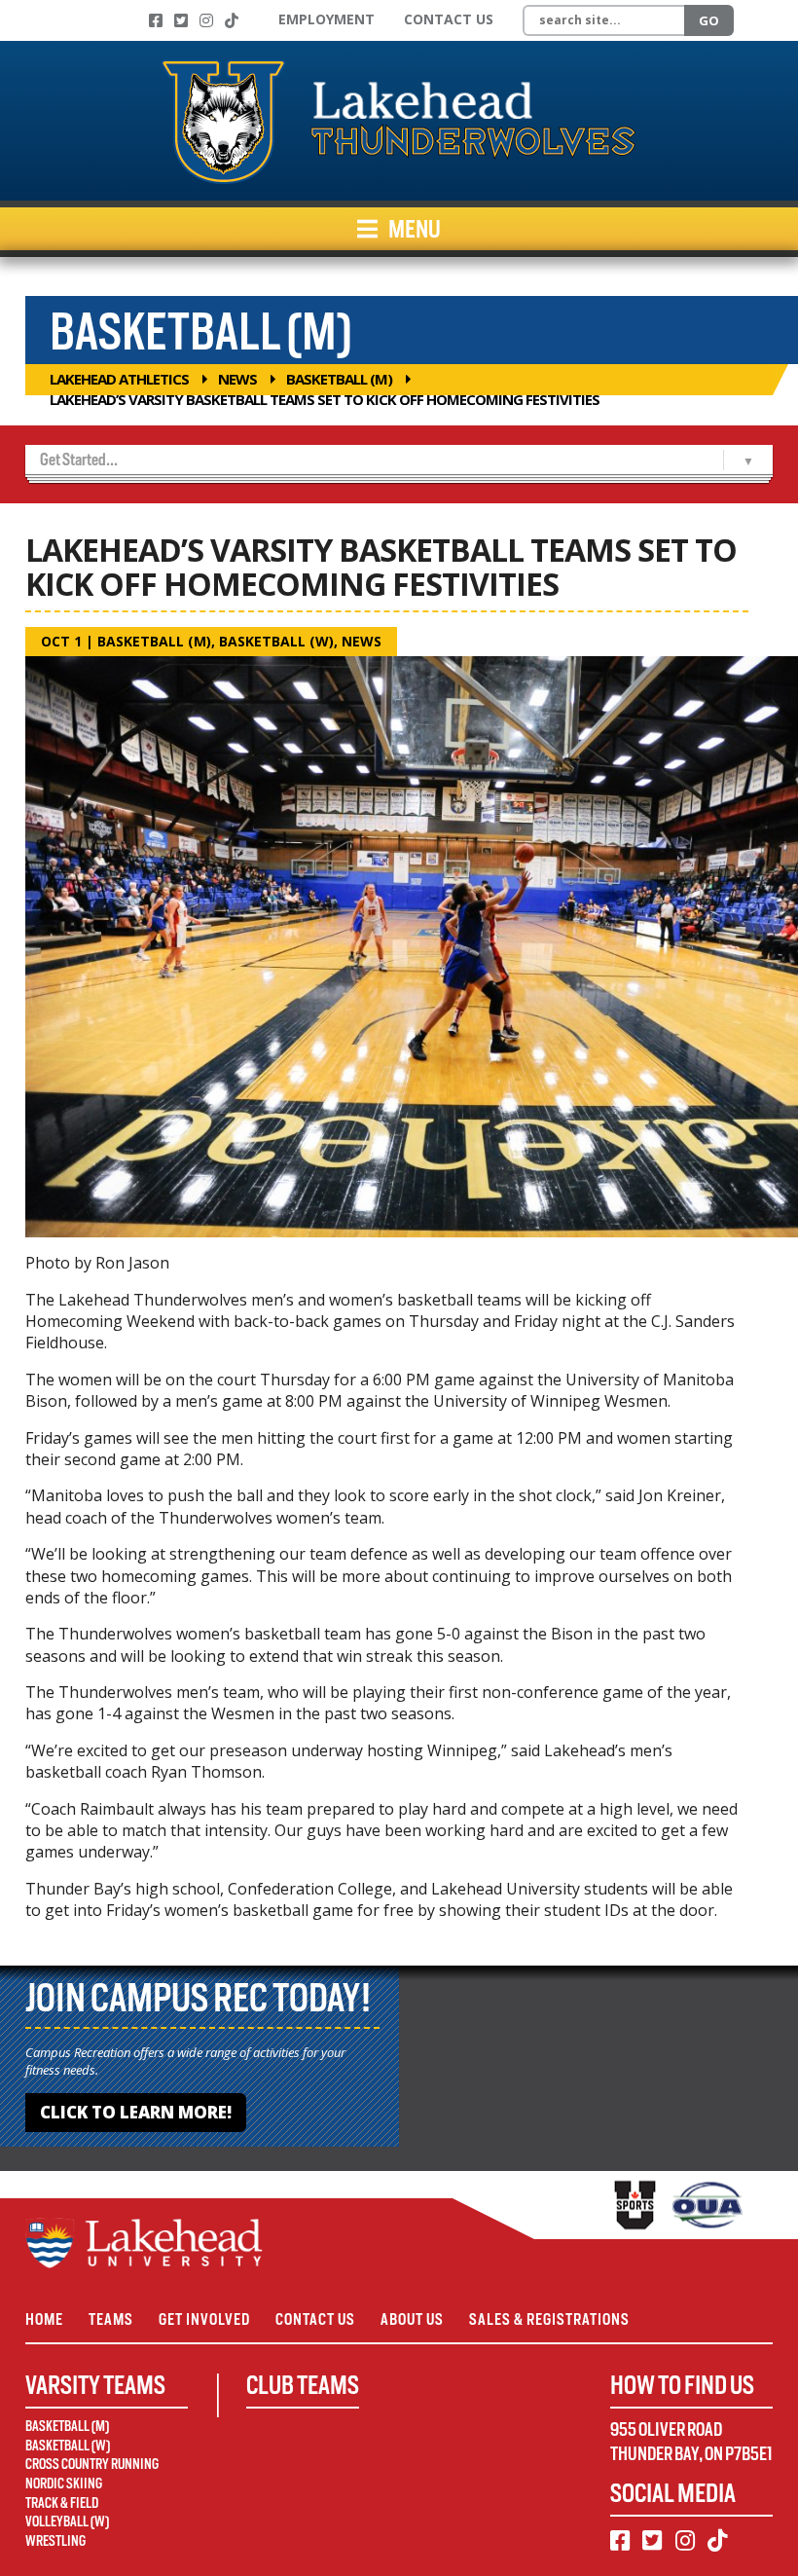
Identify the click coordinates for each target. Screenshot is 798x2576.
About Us (412, 2319)
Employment (326, 19)
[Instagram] (206, 20)
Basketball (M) (339, 379)
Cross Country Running (92, 2464)
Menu (413, 229)
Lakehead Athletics (119, 379)
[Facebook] (156, 20)
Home (44, 2319)
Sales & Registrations (549, 2319)
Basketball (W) (276, 641)
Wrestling (55, 2541)
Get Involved (204, 2319)
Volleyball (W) (67, 2521)
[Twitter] (181, 20)
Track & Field (62, 2503)
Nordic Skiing (64, 2484)
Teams (111, 2319)
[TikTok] (232, 20)
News (237, 379)
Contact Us (449, 19)
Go (709, 20)
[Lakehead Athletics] (399, 121)
